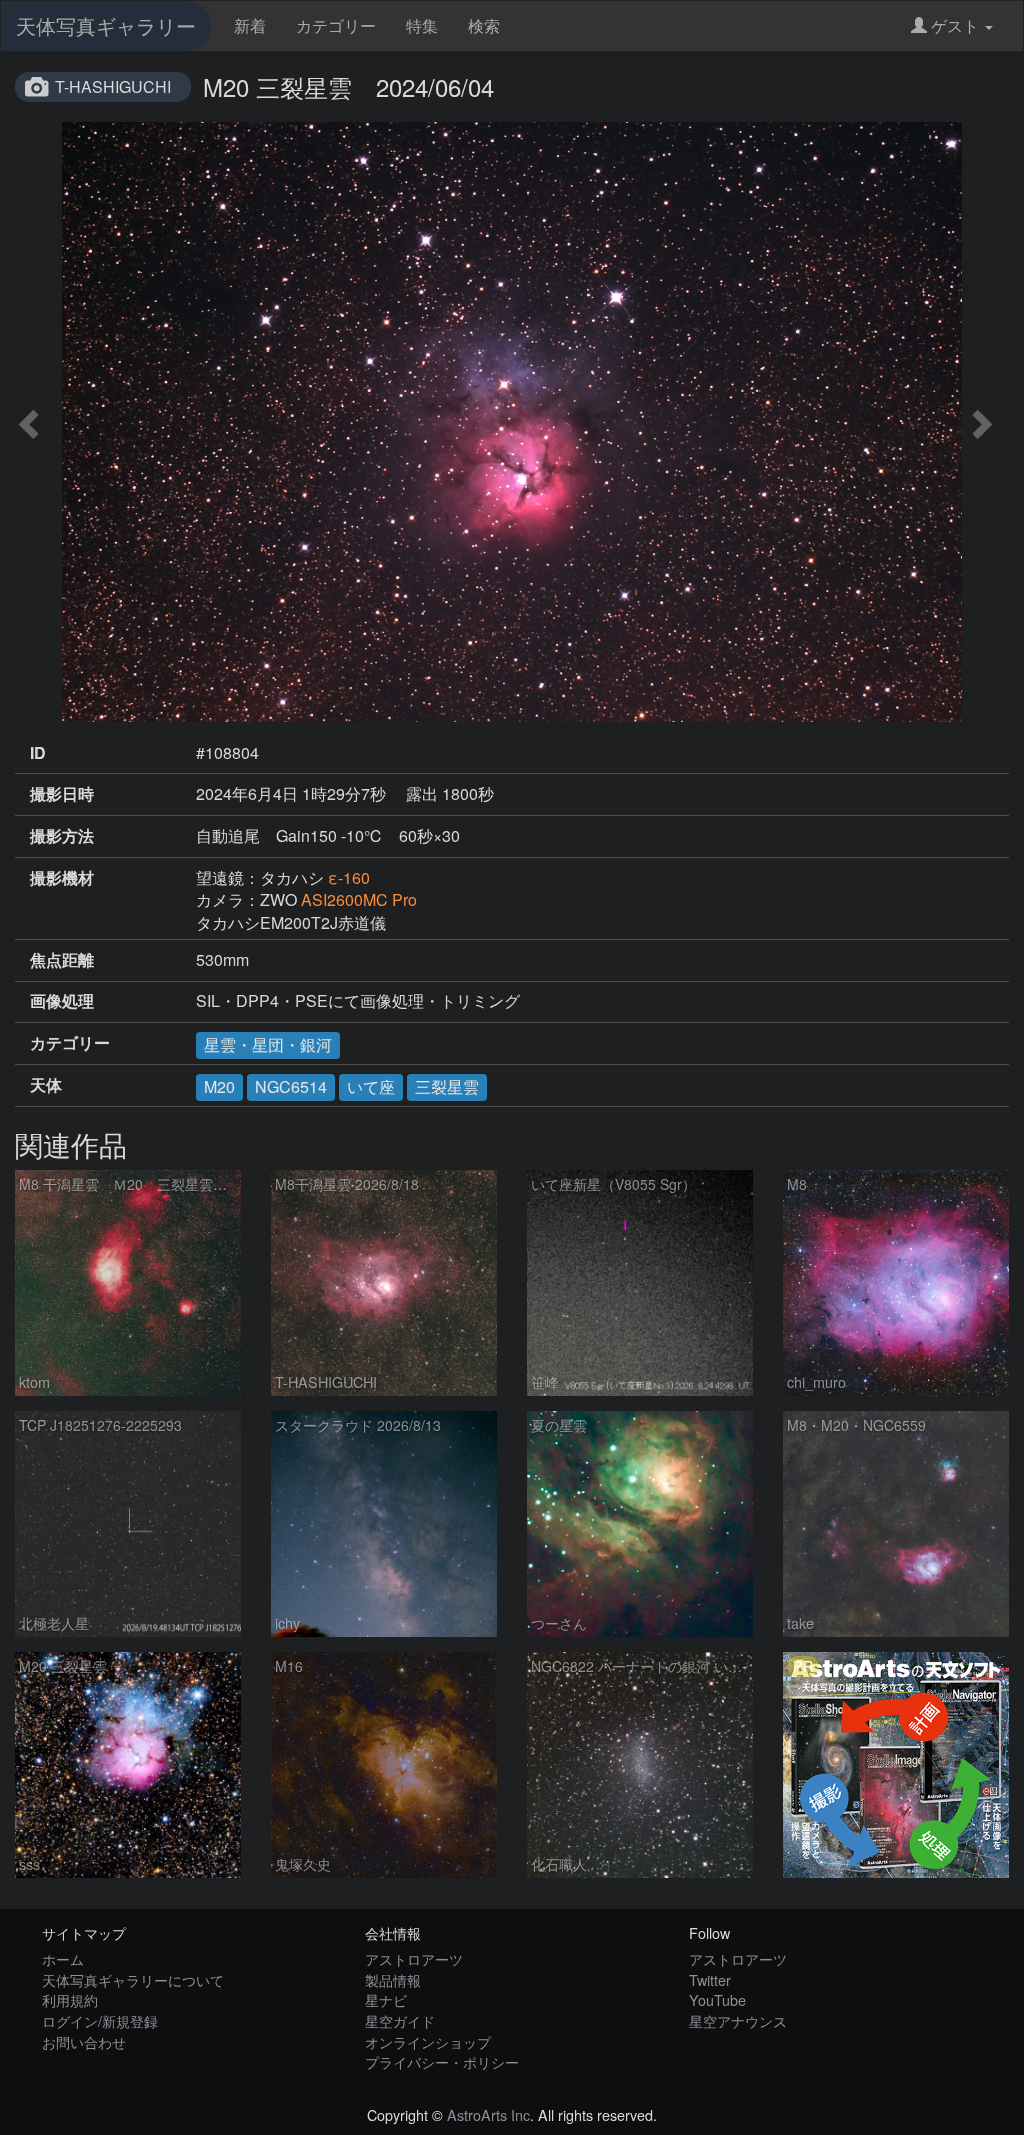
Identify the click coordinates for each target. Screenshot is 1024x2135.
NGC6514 (291, 1086)
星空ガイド (400, 2020)
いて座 (371, 1086)
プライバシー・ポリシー (442, 2061)
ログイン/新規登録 (100, 2020)
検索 (484, 25)
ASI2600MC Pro (359, 899)
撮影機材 (62, 878)
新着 (250, 25)
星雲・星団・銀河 (268, 1044)
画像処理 (62, 1001)
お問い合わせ (84, 2041)
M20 (219, 1086)
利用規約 (70, 1999)
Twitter (710, 1979)
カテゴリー (336, 25)
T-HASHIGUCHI (113, 86)
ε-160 (349, 877)
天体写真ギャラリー (106, 25)
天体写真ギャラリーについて (133, 1979)
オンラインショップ (428, 2041)
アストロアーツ (414, 1958)
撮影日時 (62, 794)
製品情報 (393, 1979)
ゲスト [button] (955, 25)
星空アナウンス (738, 2020)
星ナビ (386, 1999)
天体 (46, 1085)
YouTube (717, 1999)
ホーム (63, 1958)
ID (38, 753)
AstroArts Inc (488, 2114)
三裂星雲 (447, 1086)
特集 (422, 25)
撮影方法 (62, 836)
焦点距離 (62, 960)
